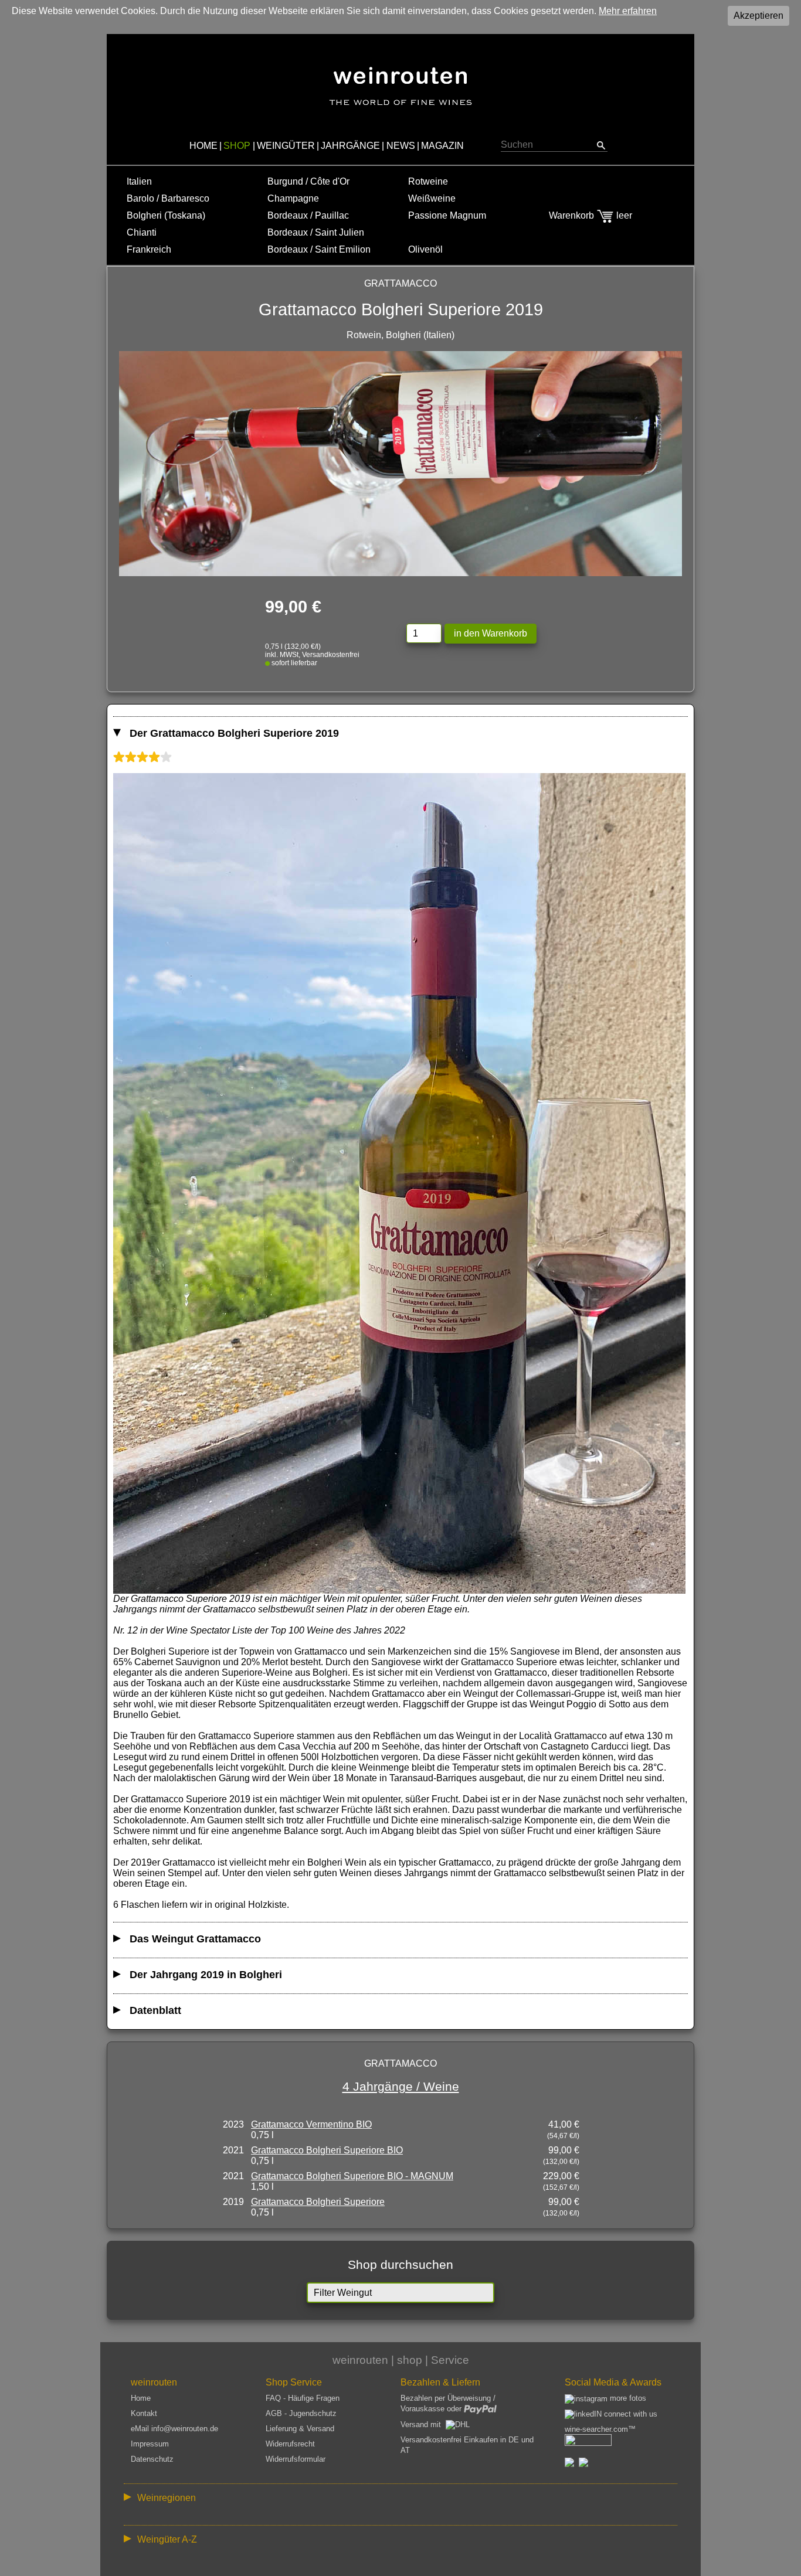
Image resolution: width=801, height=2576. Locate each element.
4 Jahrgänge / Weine (401, 2086)
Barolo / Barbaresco (168, 198)
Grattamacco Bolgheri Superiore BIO (327, 2150)
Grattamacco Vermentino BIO (311, 2124)
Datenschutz (152, 2459)
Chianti (142, 232)
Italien (139, 181)
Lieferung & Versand (300, 2429)
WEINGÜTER (286, 146)
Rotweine (428, 181)
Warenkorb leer (590, 215)
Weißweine (432, 198)
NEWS (401, 146)
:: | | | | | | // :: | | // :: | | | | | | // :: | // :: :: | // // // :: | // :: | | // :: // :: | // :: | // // (393, 2500)
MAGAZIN (442, 146)
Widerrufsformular (296, 2459)
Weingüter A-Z (167, 2539)
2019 (233, 2202)
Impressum (150, 2444)
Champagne (293, 198)
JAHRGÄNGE (350, 146)
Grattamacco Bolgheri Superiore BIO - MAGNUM (352, 2176)
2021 (233, 2150)
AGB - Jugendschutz (301, 2413)
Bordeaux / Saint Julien (316, 232)
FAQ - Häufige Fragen (303, 2398)
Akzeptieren (758, 16)
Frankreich (149, 249)
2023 (233, 2124)
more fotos (627, 2398)
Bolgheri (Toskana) (166, 215)
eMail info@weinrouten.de (174, 2429)
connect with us (629, 2414)
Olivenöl (425, 249)
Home (141, 2398)
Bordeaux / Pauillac (308, 215)
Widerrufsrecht (290, 2444)
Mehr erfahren (628, 11)
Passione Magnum (447, 215)
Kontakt (144, 2413)
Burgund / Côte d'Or (308, 181)
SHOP (237, 146)
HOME (203, 146)
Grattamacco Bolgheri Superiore (318, 2202)
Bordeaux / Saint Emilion (319, 249)
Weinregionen (167, 2498)
